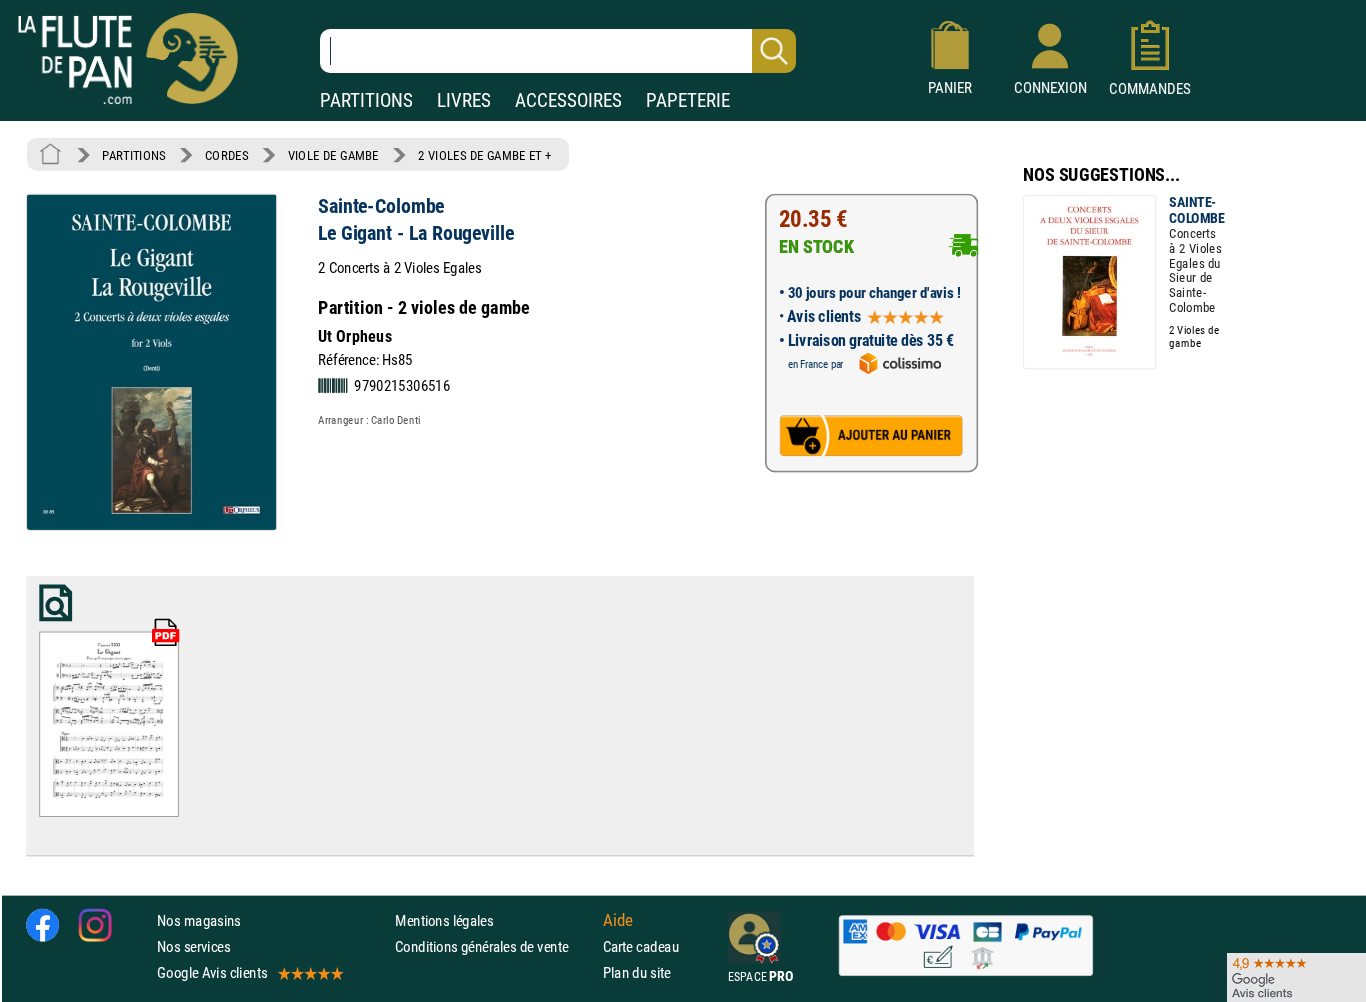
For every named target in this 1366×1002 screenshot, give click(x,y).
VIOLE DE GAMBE (333, 155)
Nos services (193, 946)
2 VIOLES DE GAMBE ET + (485, 155)
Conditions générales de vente (494, 946)
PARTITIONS (366, 100)
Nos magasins (199, 920)
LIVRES (464, 100)
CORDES (226, 155)
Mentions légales (444, 920)
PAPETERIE (688, 100)
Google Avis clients (212, 972)
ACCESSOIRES (568, 100)
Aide (618, 920)
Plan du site (637, 972)
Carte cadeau (641, 946)
